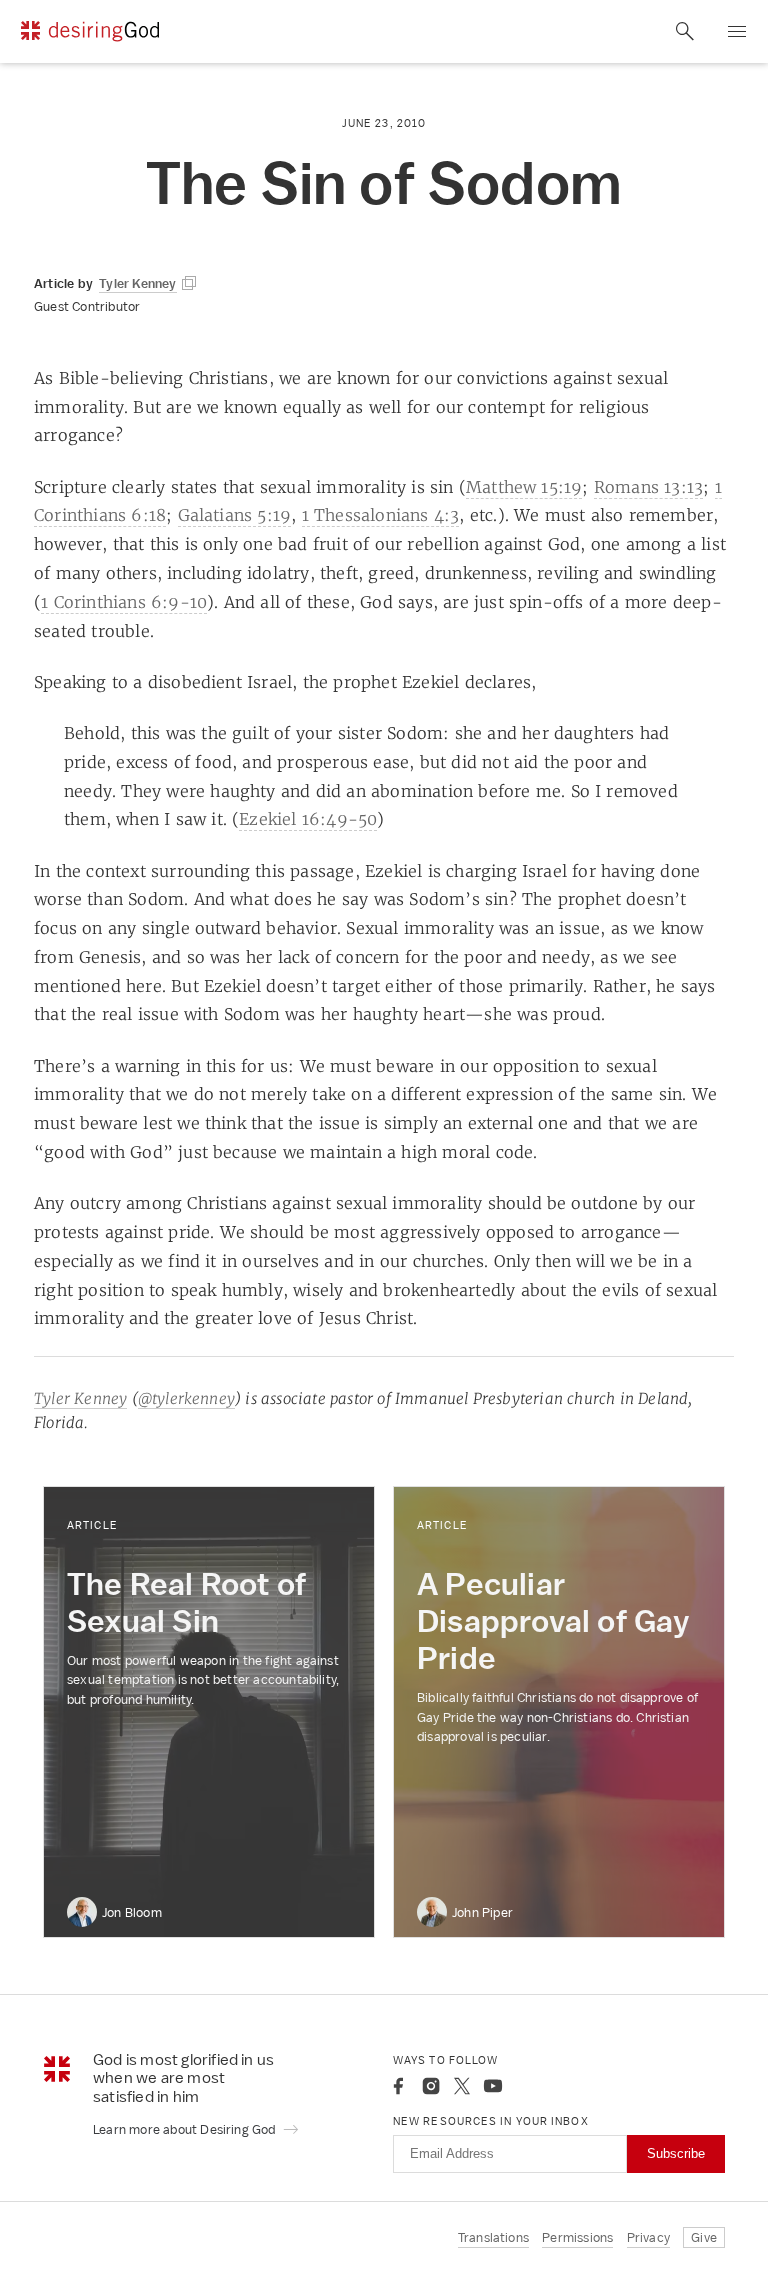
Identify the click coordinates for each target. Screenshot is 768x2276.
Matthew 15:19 (524, 487)
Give (704, 2237)
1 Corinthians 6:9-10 (124, 602)
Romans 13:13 (648, 487)
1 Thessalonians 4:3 (381, 515)
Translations (493, 2237)
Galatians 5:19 (235, 515)
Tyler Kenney (80, 1398)
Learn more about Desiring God (186, 2129)
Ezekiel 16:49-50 (308, 819)
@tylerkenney (186, 1398)
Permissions (577, 2237)
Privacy (648, 2237)
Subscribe (676, 2153)
